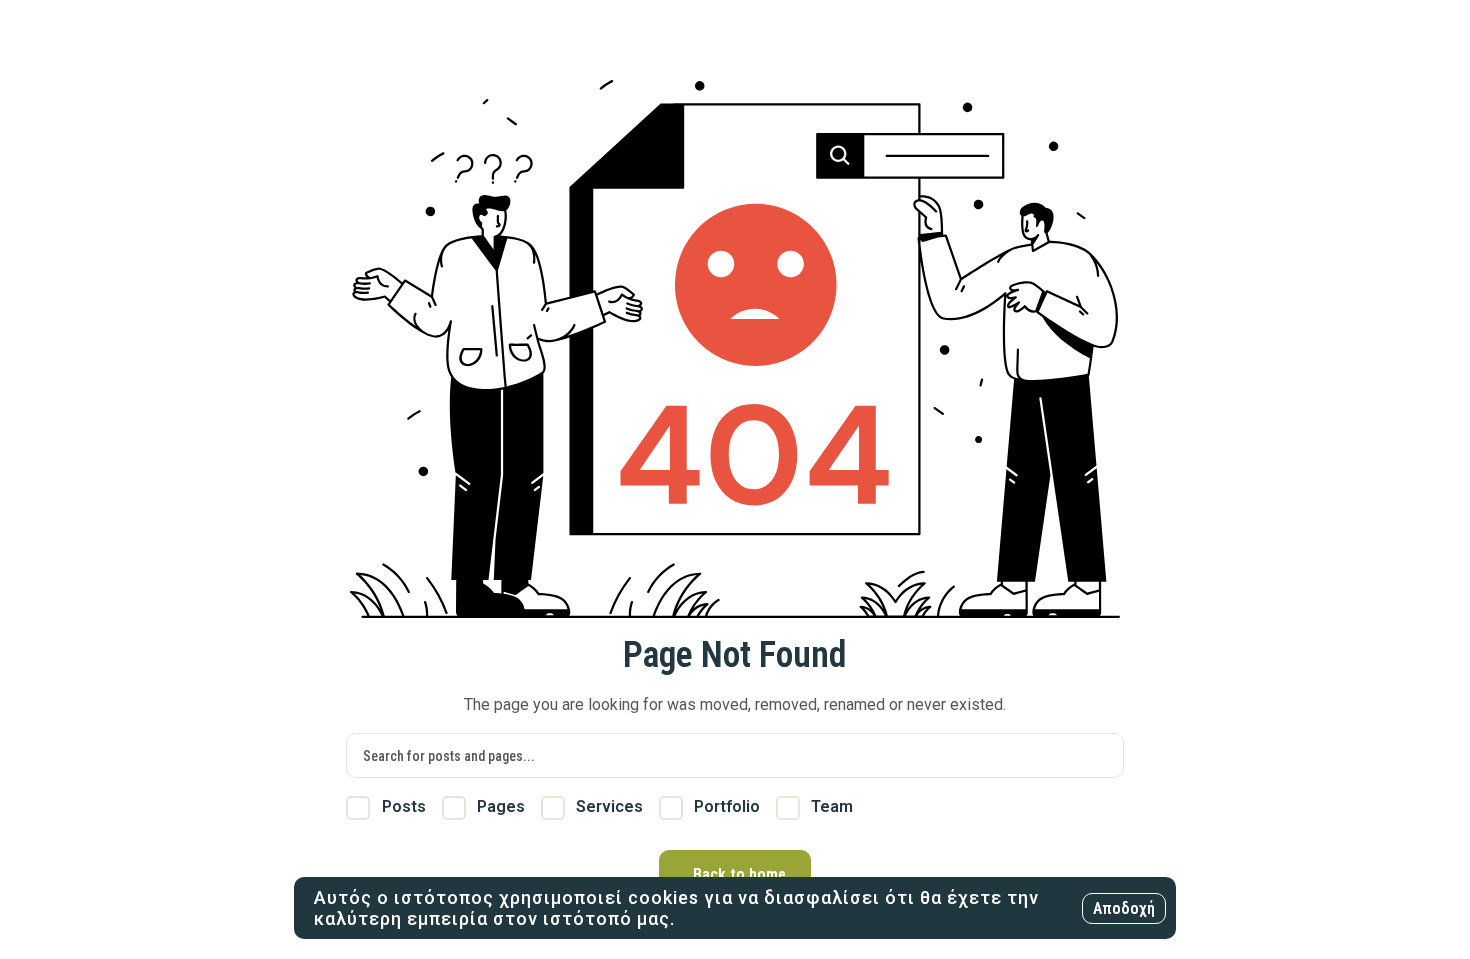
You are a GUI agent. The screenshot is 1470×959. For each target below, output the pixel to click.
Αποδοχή (1124, 908)
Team (830, 806)
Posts (401, 806)
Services (607, 806)
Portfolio (725, 806)
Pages (499, 806)
